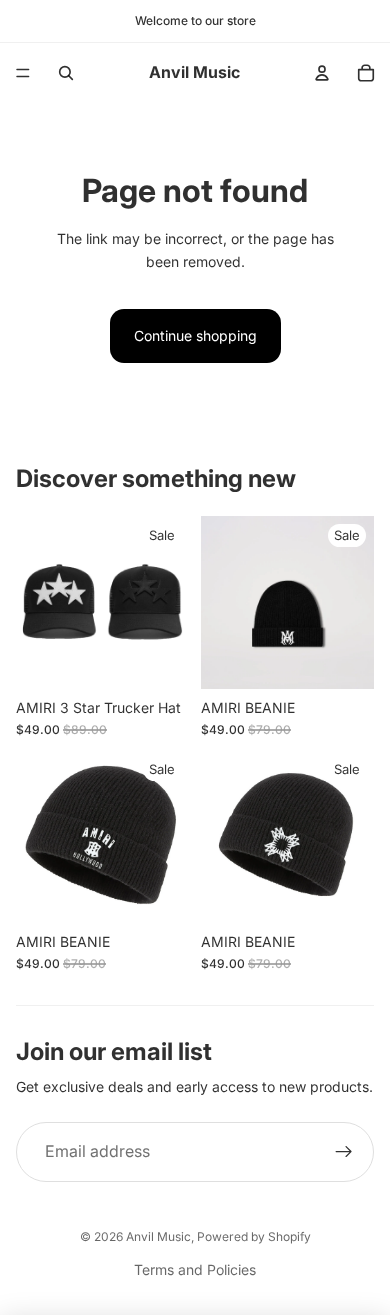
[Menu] (23, 73)
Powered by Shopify (254, 1236)
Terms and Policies (195, 1269)
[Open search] (66, 73)
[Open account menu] (322, 73)
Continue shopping (195, 335)
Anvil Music (158, 1236)
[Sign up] (344, 1152)
